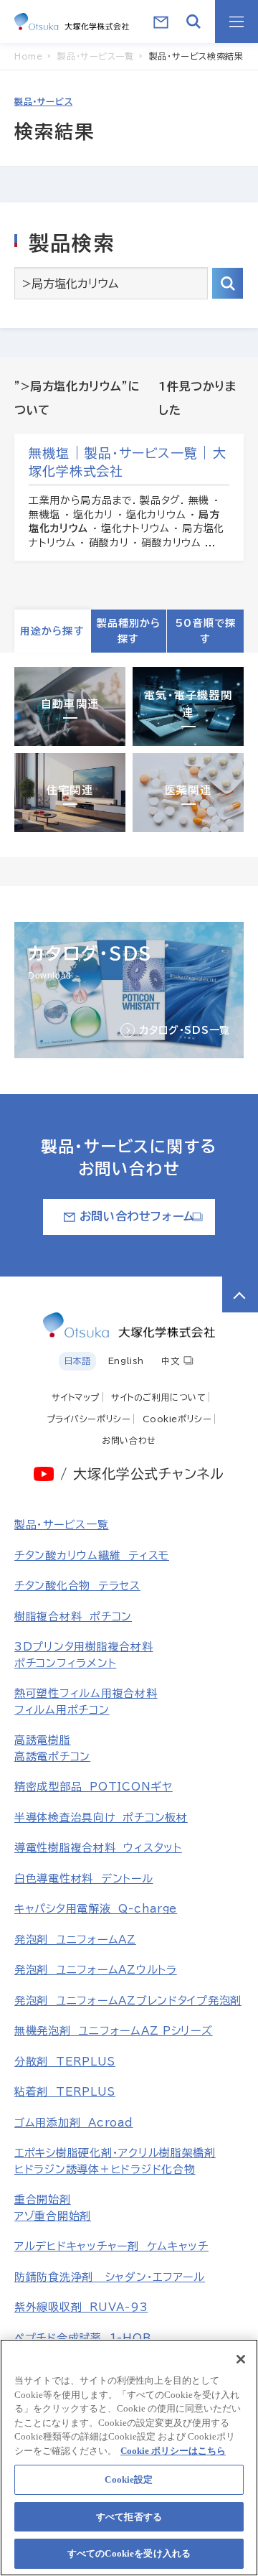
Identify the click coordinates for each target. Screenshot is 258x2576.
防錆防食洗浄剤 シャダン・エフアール (110, 2277)
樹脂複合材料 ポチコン (73, 1616)
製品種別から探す (129, 631)
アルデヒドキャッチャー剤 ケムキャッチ (111, 2246)
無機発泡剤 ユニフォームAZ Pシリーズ (114, 2031)
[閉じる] (241, 2359)
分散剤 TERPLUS (65, 2062)
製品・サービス (43, 101)
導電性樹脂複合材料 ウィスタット (98, 1848)
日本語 (77, 1361)
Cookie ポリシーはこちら (173, 2451)
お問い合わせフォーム (137, 1216)
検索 (228, 283)
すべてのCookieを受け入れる (129, 2553)
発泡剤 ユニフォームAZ (75, 1940)
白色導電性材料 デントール (84, 1879)
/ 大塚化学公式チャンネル (142, 1474)
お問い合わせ (129, 1440)
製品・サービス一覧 (62, 1525)
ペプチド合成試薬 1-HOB (82, 2338)
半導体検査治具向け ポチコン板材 (101, 1817)
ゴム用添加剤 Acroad (74, 2123)
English (126, 1361)
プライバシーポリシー (89, 1419)
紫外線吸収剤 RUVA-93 (81, 2307)
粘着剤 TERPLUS (65, 2092)
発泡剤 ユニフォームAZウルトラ (96, 1970)
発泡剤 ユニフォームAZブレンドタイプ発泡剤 (128, 2001)
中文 (170, 1361)
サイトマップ (76, 1397)
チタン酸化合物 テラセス (77, 1586)
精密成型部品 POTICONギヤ (94, 1787)
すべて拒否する (129, 2517)
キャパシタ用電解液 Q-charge (96, 1909)
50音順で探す (205, 631)
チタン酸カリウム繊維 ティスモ (92, 1555)
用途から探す (52, 631)
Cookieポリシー (177, 1419)
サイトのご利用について (159, 1397)
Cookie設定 (129, 2479)
